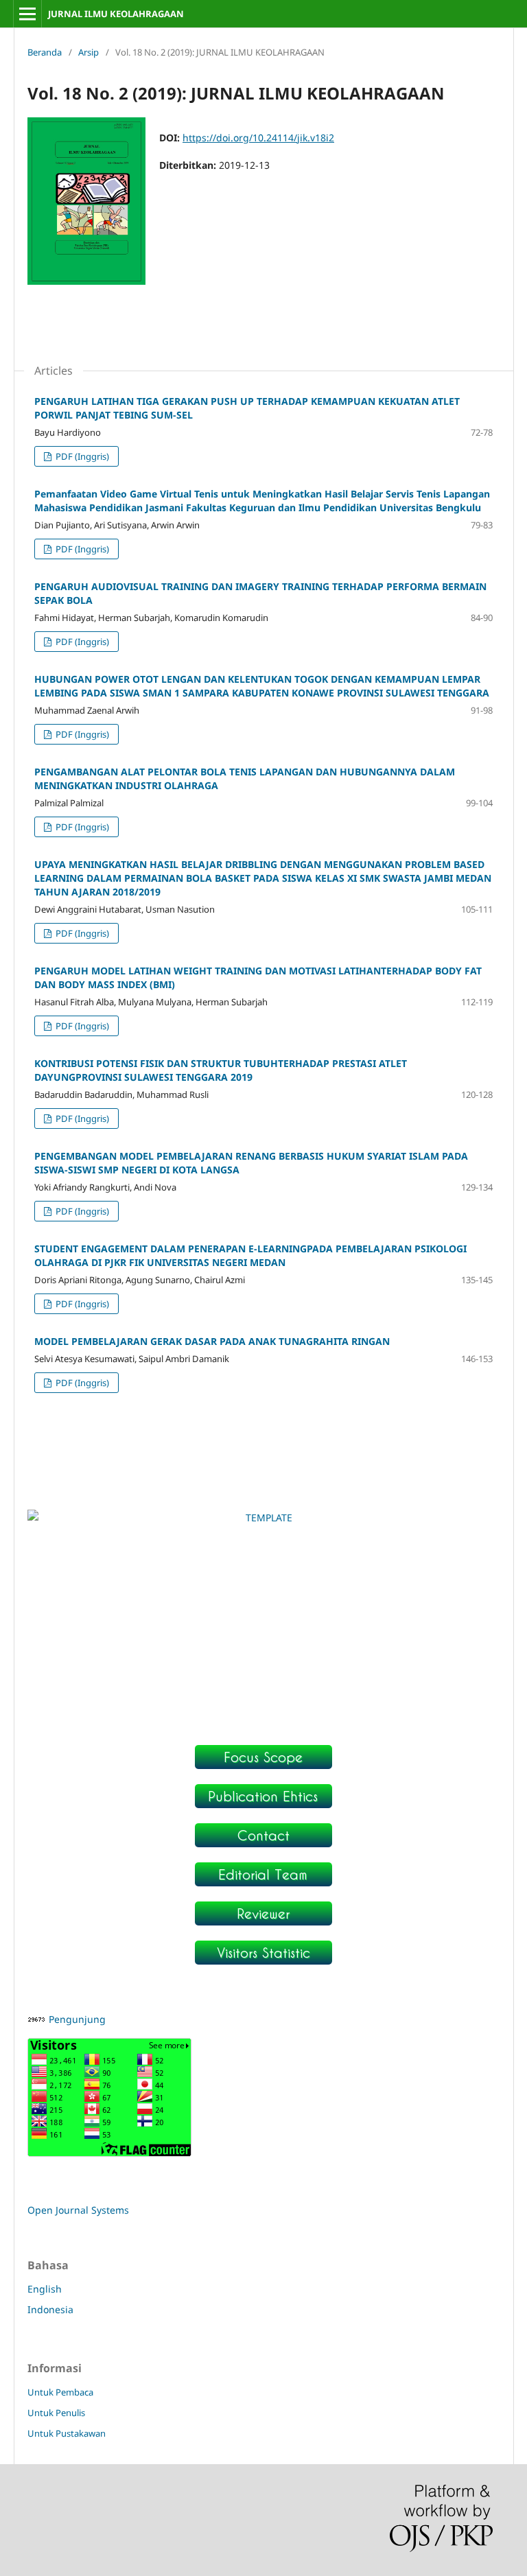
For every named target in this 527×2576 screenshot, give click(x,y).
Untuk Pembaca (60, 2392)
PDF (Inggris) (81, 456)
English (45, 2289)
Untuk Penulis (56, 2413)
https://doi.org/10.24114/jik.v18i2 (258, 138)
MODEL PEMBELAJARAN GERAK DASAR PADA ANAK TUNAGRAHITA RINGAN (212, 1341)
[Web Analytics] (37, 2019)
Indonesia (50, 2309)
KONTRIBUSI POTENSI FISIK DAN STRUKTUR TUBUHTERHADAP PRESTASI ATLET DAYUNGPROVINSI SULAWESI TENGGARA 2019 (221, 1070)
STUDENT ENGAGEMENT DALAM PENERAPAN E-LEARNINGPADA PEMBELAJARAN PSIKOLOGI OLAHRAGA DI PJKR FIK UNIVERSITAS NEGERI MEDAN (250, 1255)
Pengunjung (77, 2019)
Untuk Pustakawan (67, 2433)
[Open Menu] (27, 14)
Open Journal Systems (78, 2210)
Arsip (89, 52)
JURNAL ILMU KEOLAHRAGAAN (116, 14)
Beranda (45, 52)
